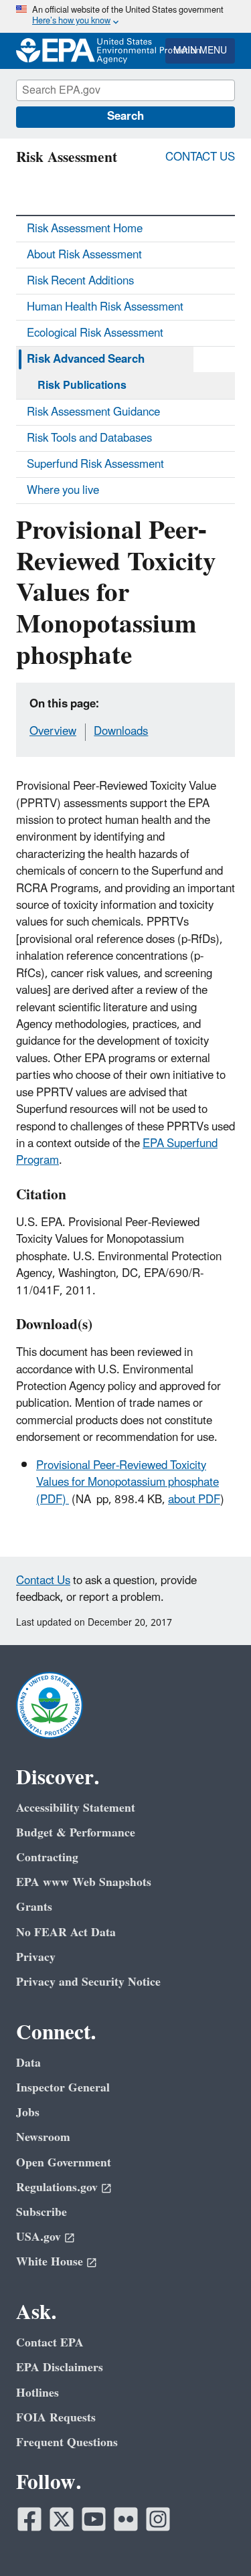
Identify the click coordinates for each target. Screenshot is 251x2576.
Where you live (63, 491)
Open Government (64, 2163)
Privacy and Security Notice (88, 1982)
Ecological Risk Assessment (95, 333)
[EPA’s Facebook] (29, 2519)
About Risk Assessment (84, 255)
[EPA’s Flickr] (126, 2519)
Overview (53, 732)
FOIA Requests (56, 2418)
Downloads (121, 732)
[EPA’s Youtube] (94, 2519)
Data (28, 2063)
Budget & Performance (76, 1833)
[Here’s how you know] (125, 16)
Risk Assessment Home (85, 229)
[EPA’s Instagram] (158, 2519)
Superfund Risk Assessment (95, 464)
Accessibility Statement (76, 1808)
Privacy (36, 1957)
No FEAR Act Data (66, 1933)
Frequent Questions (67, 2442)
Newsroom (43, 2137)
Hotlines (37, 2393)
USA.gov (38, 2237)
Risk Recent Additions (80, 281)
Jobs (28, 2113)
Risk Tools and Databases (89, 438)
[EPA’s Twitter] (62, 2519)
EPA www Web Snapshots (84, 1882)
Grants (34, 1907)
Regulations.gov (57, 2187)
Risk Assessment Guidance (93, 412)
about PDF (194, 1500)
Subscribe (41, 2212)
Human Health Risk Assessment (105, 307)
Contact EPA (50, 2343)
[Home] (54, 51)
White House (50, 2262)
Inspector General (63, 2088)
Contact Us (200, 157)
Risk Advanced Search (86, 359)
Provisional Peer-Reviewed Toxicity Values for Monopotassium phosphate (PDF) (128, 1483)
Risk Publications (82, 385)
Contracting (47, 1858)
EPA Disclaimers (60, 2368)
